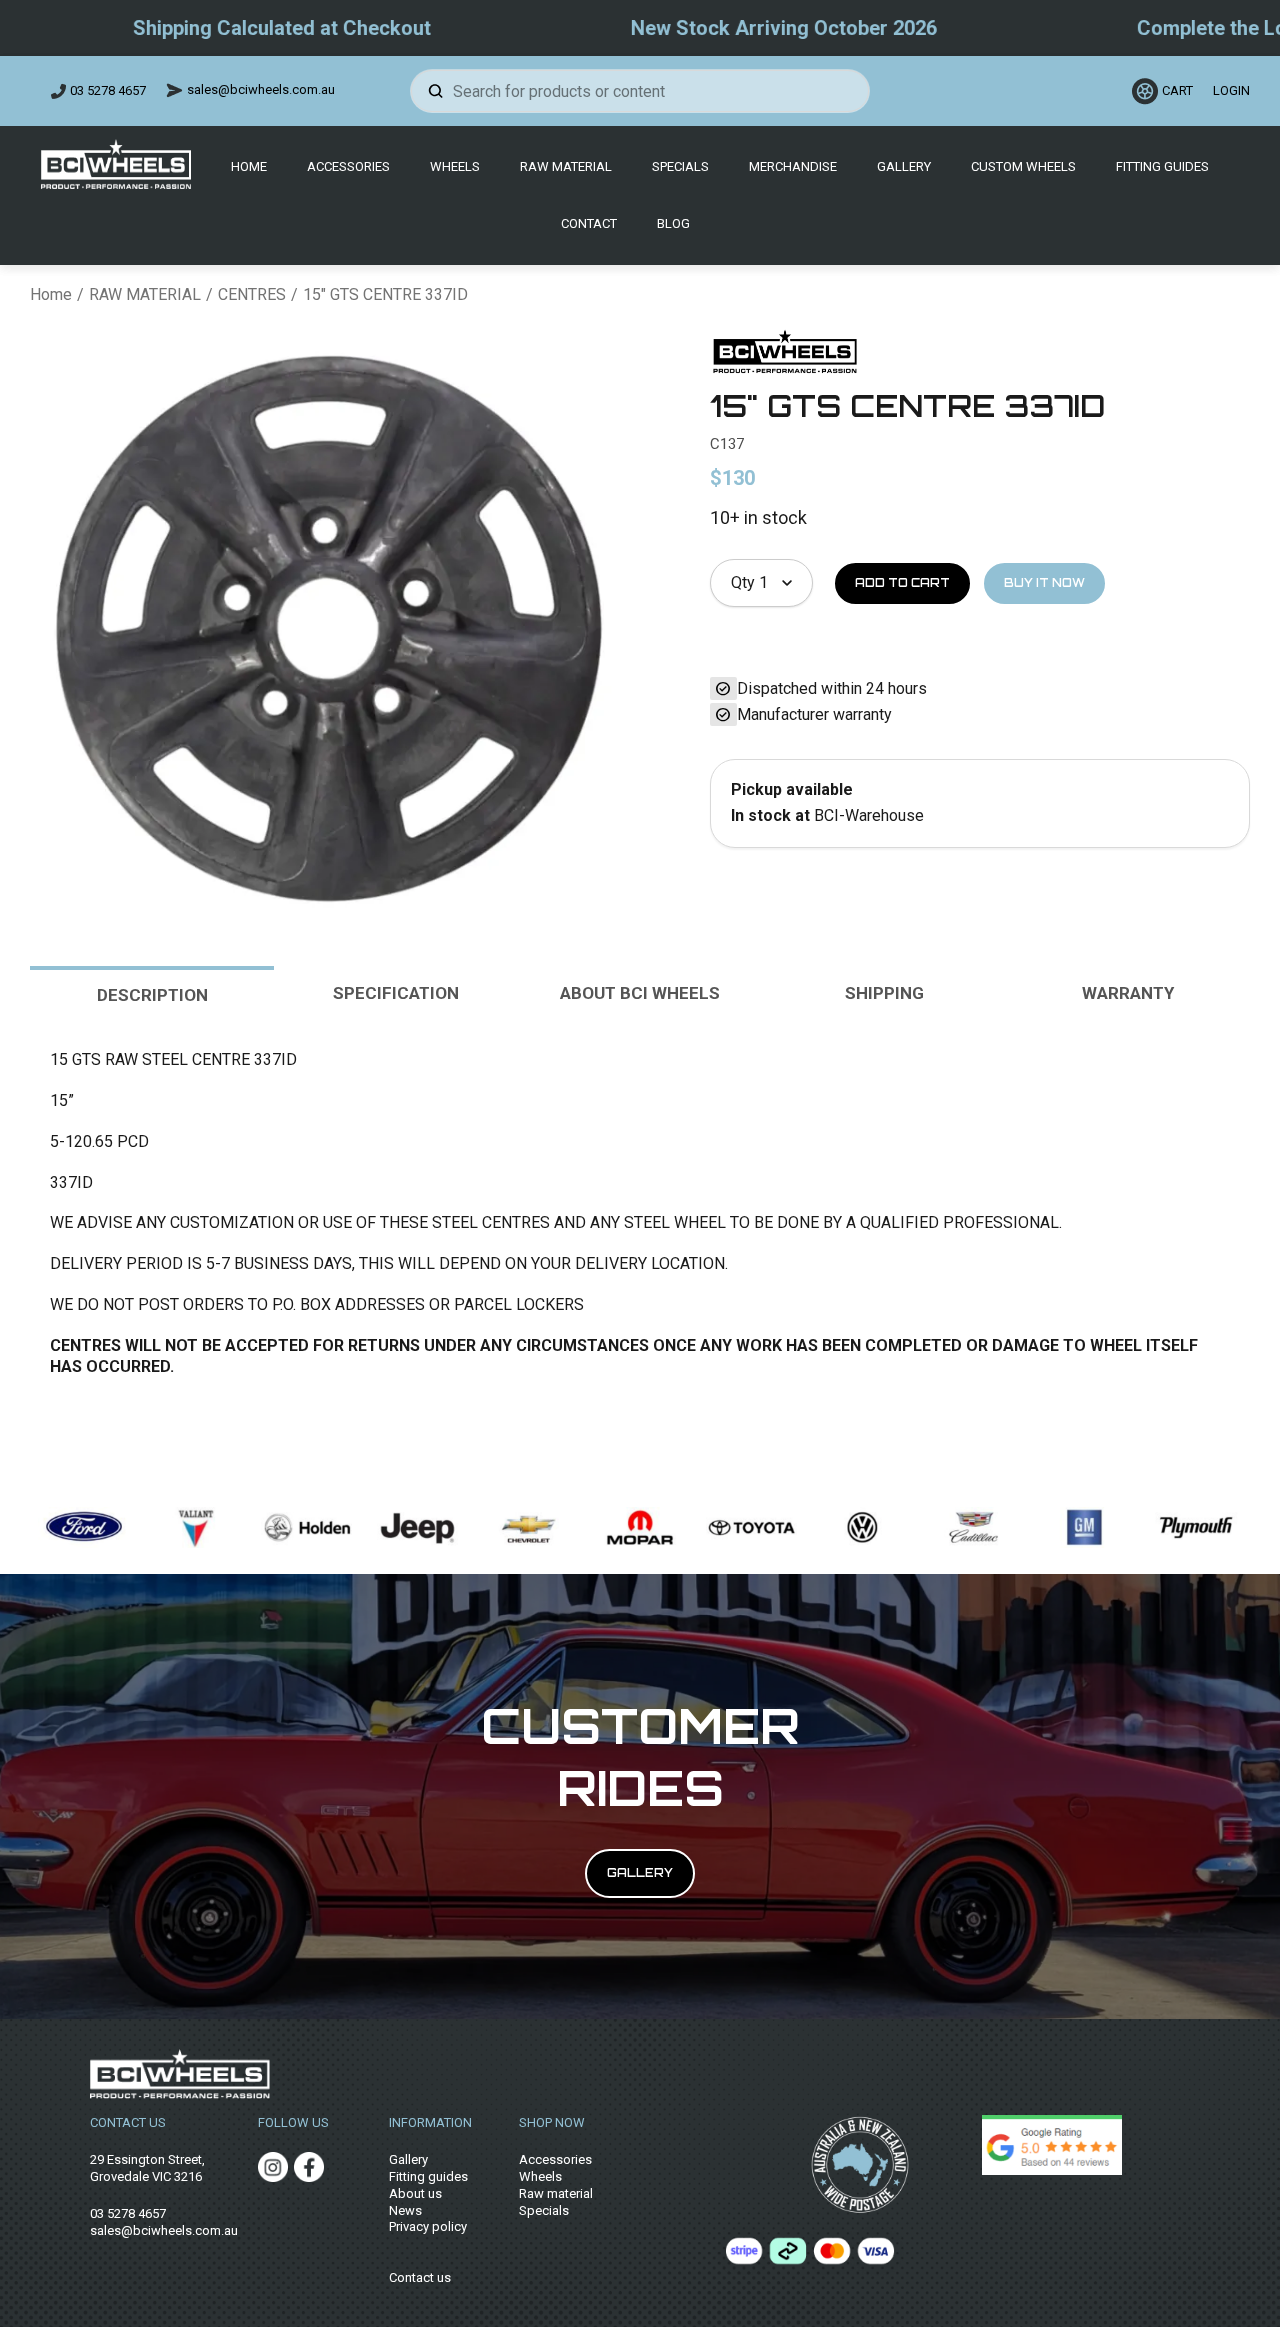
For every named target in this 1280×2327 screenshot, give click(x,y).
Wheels (455, 166)
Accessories (348, 166)
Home (249, 166)
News (405, 2210)
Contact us (420, 2277)
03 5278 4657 (108, 90)
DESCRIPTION (152, 995)
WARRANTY (1128, 993)
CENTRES (252, 294)
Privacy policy (428, 2226)
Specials (680, 166)
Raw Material (566, 166)
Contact (589, 223)
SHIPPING (884, 993)
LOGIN (1228, 90)
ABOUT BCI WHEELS (640, 993)
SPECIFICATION (396, 993)
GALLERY (640, 1873)
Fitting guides (428, 2176)
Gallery (904, 166)
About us (415, 2193)
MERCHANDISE (793, 166)
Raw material (556, 2193)
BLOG (673, 223)
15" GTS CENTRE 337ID (385, 294)
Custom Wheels (1023, 166)
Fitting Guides (1162, 166)
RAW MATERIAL (145, 294)
